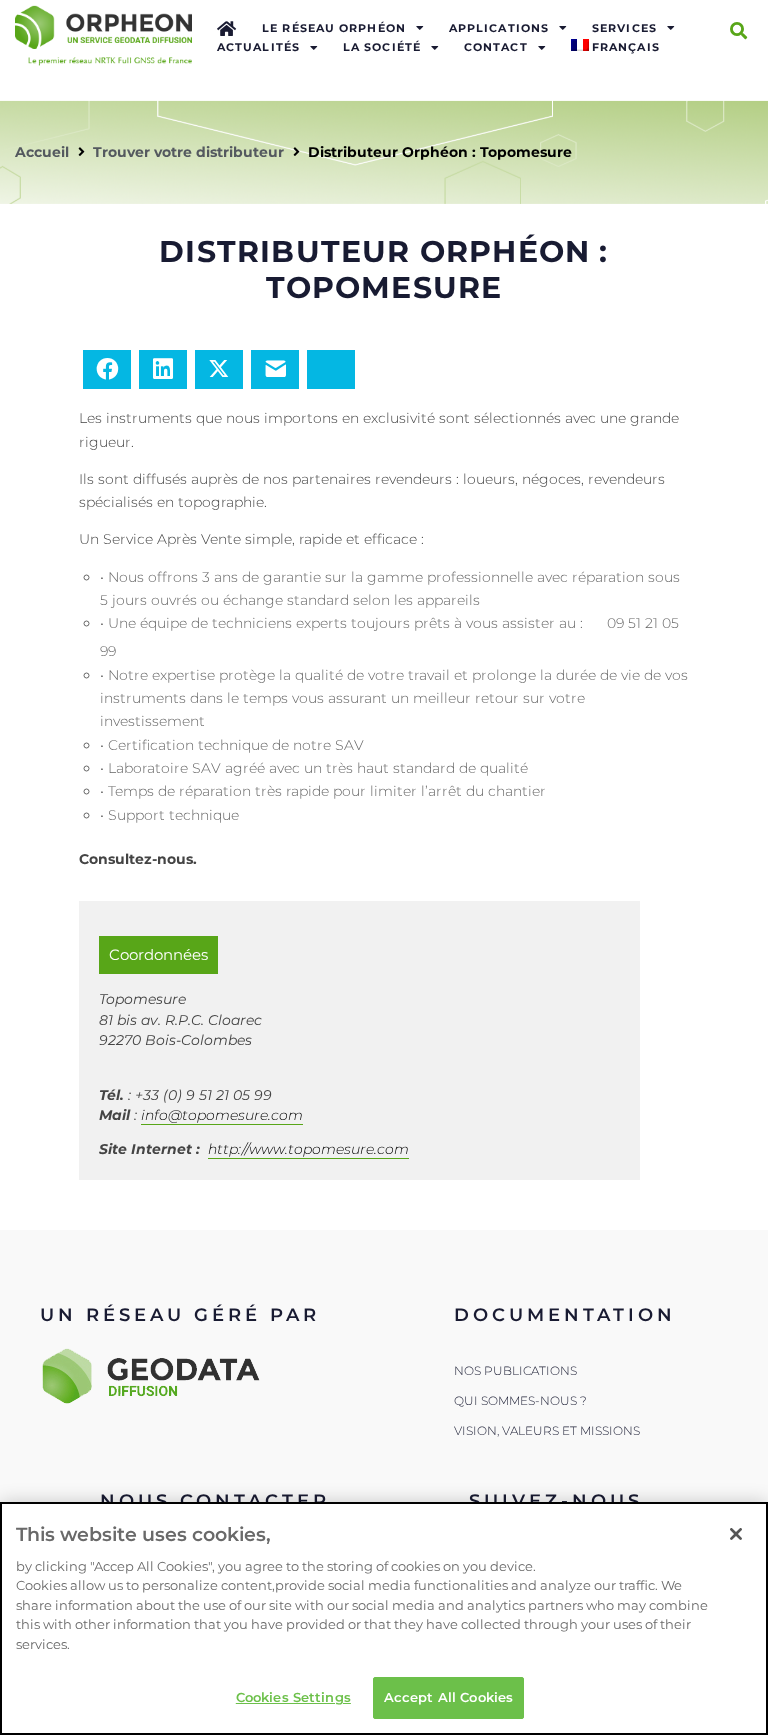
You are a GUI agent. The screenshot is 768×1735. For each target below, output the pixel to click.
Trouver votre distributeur (188, 152)
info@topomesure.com (222, 1115)
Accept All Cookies (448, 1697)
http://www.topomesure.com (308, 1149)
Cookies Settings (293, 1697)
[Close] (736, 1534)
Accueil (42, 152)
